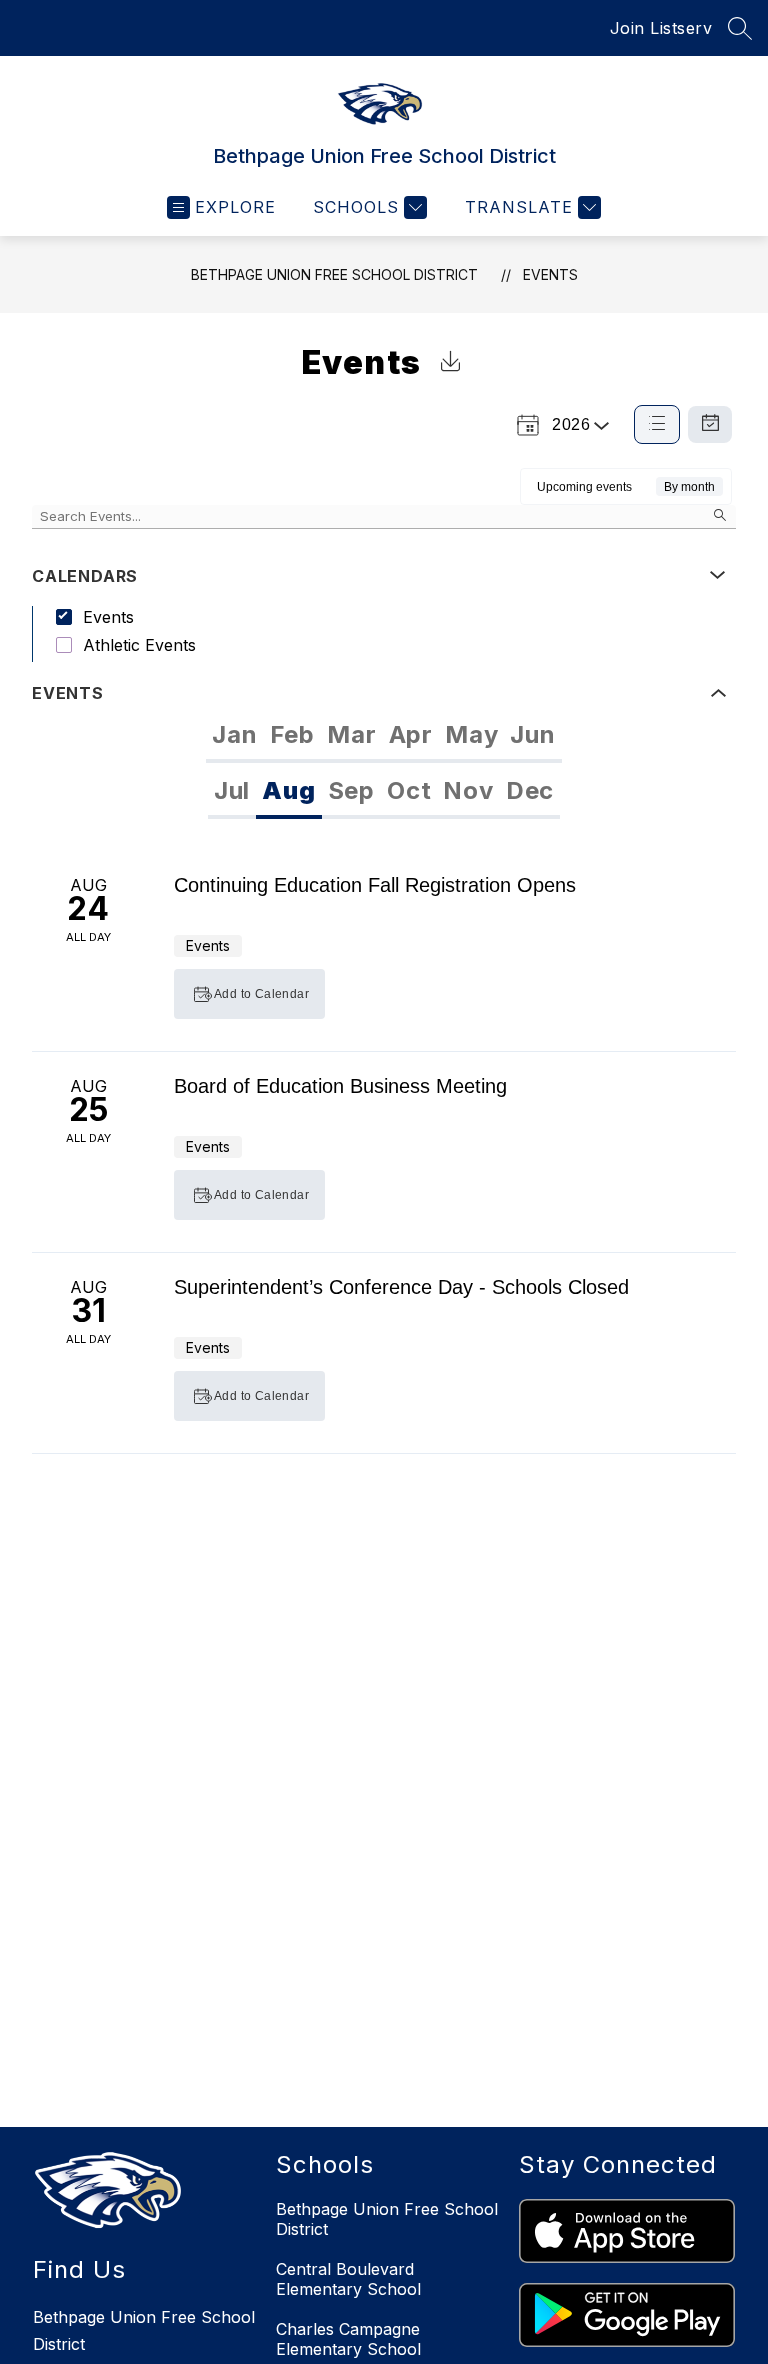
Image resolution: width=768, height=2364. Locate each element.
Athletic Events (139, 645)
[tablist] (383, 735)
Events (550, 274)
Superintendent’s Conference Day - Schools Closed (401, 1287)
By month (689, 487)
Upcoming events (584, 487)
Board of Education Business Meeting (340, 1086)
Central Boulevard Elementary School (348, 2279)
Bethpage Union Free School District (334, 274)
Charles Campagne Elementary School (348, 2339)
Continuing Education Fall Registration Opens (375, 885)
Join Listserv (661, 28)
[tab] (234, 735)
